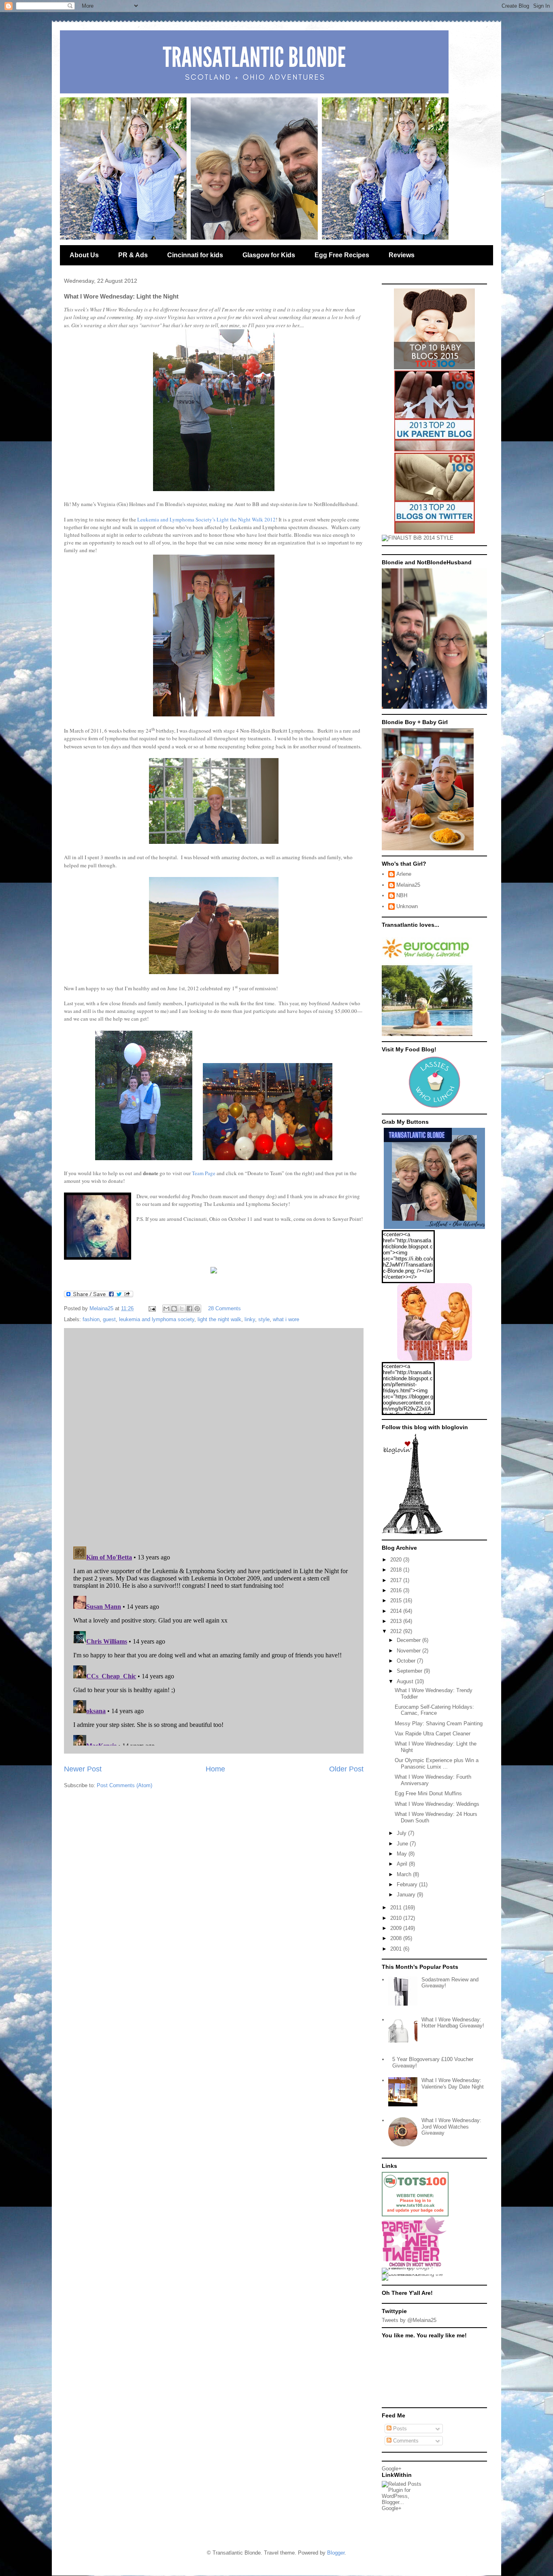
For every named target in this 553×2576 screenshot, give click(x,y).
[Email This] (166, 1309)
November (409, 1651)
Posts (399, 2429)
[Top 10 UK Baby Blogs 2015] (434, 368)
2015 (397, 1600)
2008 (397, 1938)
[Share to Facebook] (189, 1309)
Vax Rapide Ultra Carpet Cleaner (433, 1734)
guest (109, 1319)
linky (250, 1319)
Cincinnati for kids (195, 255)
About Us (84, 255)
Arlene (404, 874)
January (407, 1895)
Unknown (407, 906)
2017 (397, 1580)
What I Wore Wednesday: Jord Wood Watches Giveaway (451, 2127)
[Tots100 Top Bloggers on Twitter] (435, 532)
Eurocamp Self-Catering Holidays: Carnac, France (434, 1710)
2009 (397, 1928)
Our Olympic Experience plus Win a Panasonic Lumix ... (437, 1764)
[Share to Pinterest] (197, 1309)
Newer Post (83, 1769)
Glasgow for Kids (269, 255)
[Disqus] (214, 1435)
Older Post (346, 1769)
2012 (397, 1631)
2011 (397, 1908)
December (409, 1640)
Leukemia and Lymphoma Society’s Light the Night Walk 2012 (206, 519)
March (405, 1874)
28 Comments (224, 1308)
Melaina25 (408, 885)
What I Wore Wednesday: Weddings (437, 1804)
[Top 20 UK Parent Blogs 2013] (435, 450)
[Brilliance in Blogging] (418, 538)
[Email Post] (152, 1308)
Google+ (392, 2469)
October (407, 1661)
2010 (397, 1918)
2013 (397, 1621)
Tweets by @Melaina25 (409, 2320)
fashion (91, 1319)
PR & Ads (133, 255)
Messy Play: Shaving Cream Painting (439, 1723)
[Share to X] (182, 1309)
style (264, 1319)
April (403, 1864)
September (410, 1671)
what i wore (286, 1319)
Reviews (402, 255)
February (408, 1884)
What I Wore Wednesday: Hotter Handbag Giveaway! (453, 2023)
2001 (397, 1949)
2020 (397, 1560)
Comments (405, 2441)
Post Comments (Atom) (124, 1785)
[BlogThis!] (174, 1309)
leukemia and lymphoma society (157, 1319)
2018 (397, 1570)
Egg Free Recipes (342, 255)
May (403, 1854)
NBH (402, 895)
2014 (397, 1611)
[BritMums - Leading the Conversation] (415, 2274)
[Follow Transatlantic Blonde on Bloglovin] (412, 1533)
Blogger (336, 2553)
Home (215, 1769)
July (402, 1833)
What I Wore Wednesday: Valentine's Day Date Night (453, 2083)
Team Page (204, 1173)
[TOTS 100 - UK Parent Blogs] (415, 2215)
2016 (397, 1590)
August (406, 1681)
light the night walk (219, 1319)
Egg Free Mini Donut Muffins (428, 1793)
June (403, 1844)
